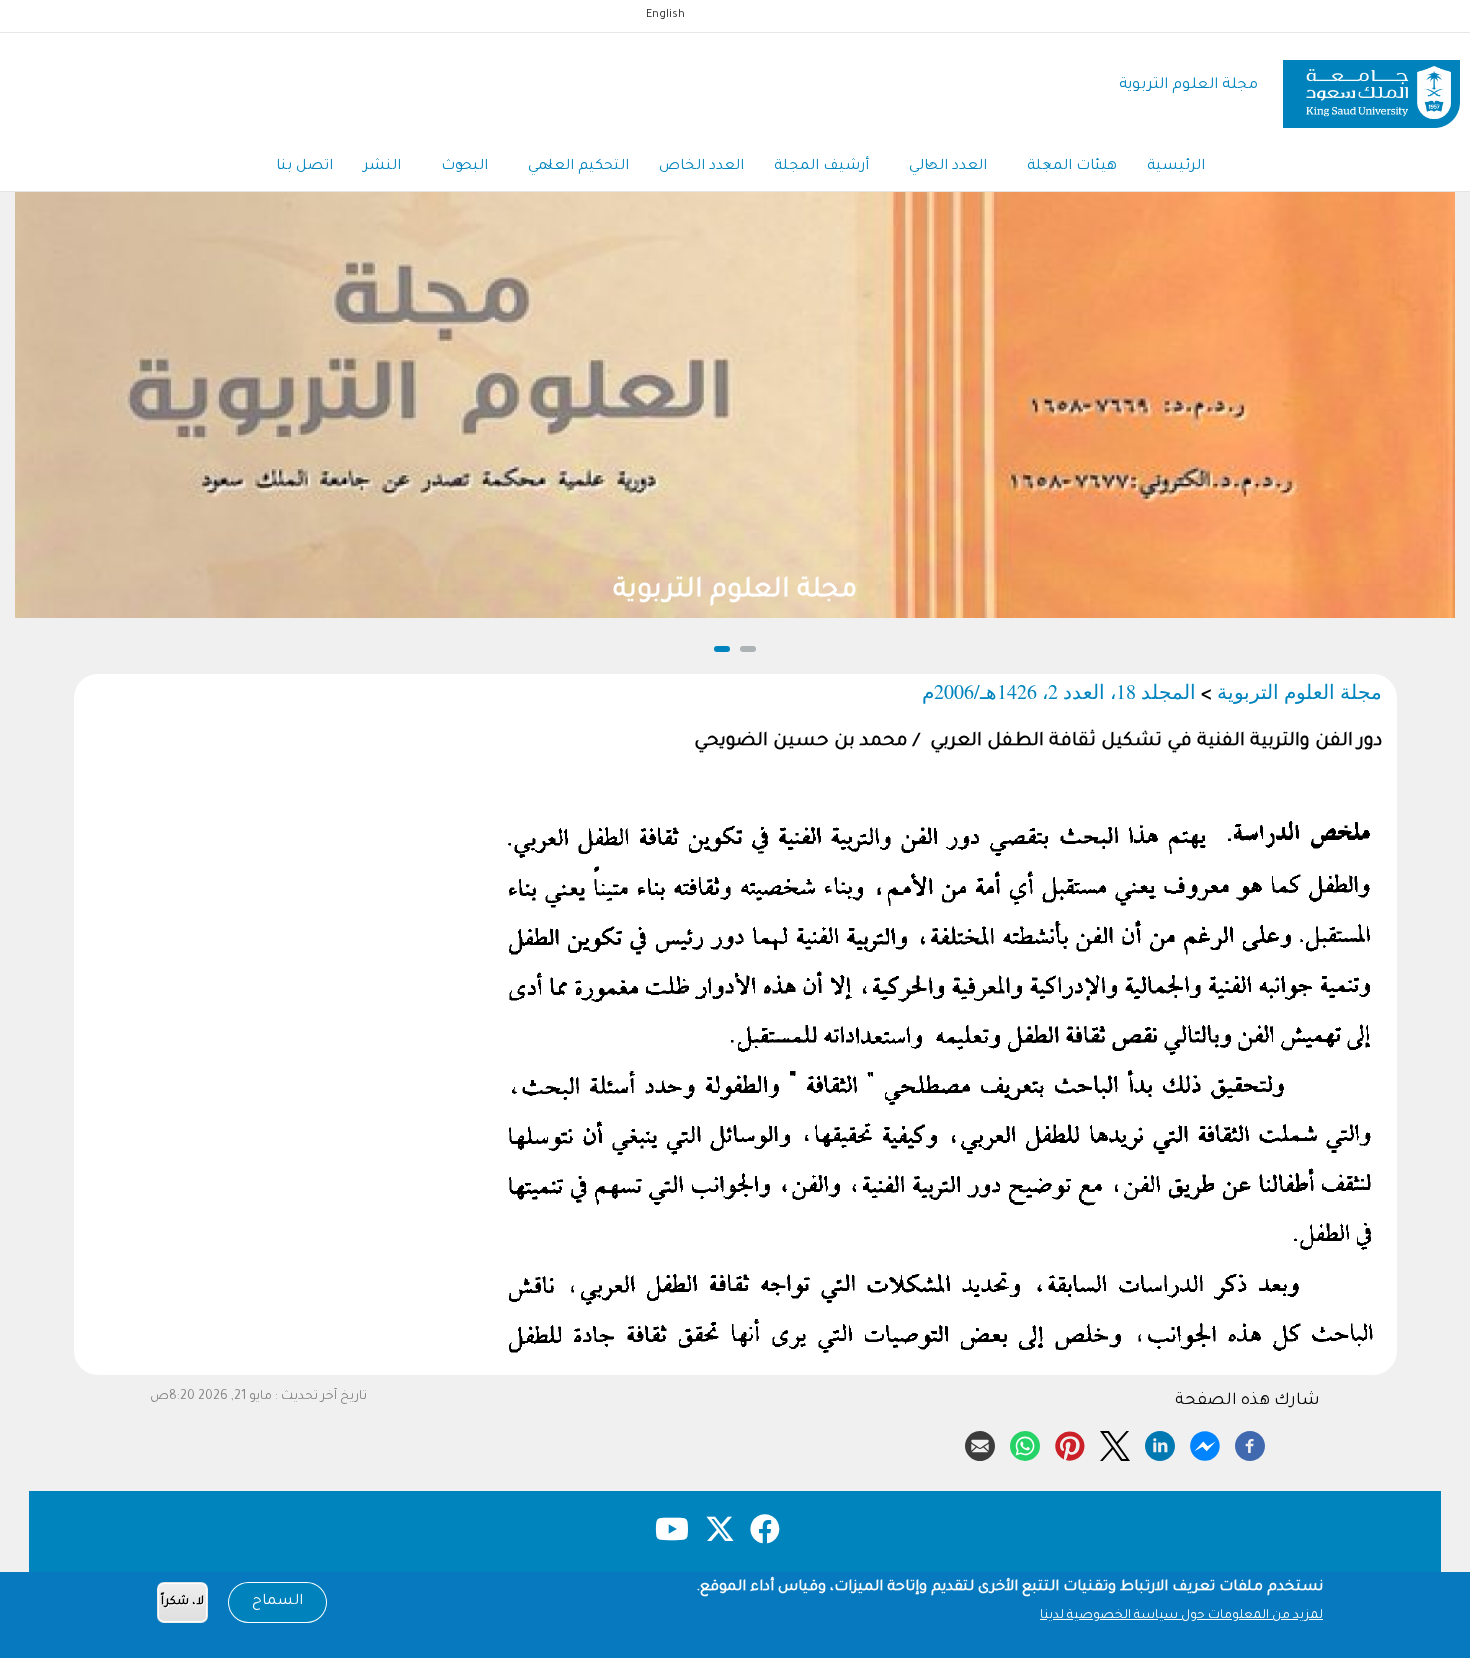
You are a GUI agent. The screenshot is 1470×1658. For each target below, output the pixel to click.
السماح (277, 1602)
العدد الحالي (948, 167)
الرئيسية (1176, 167)
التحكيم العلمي (578, 167)
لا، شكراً (182, 1602)
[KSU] (1371, 86)
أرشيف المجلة (821, 167)
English (665, 15)
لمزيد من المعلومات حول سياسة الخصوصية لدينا (1181, 1616)
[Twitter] (1115, 1443)
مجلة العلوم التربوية (1188, 85)
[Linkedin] (1160, 1443)
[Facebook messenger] (1205, 1443)
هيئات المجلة (1072, 167)
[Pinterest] (1070, 1443)
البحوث (464, 167)
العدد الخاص (701, 167)
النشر (382, 167)
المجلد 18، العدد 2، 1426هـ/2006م (1059, 691)
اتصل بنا (304, 167)
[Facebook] (1250, 1443)
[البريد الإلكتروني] (980, 1443)
